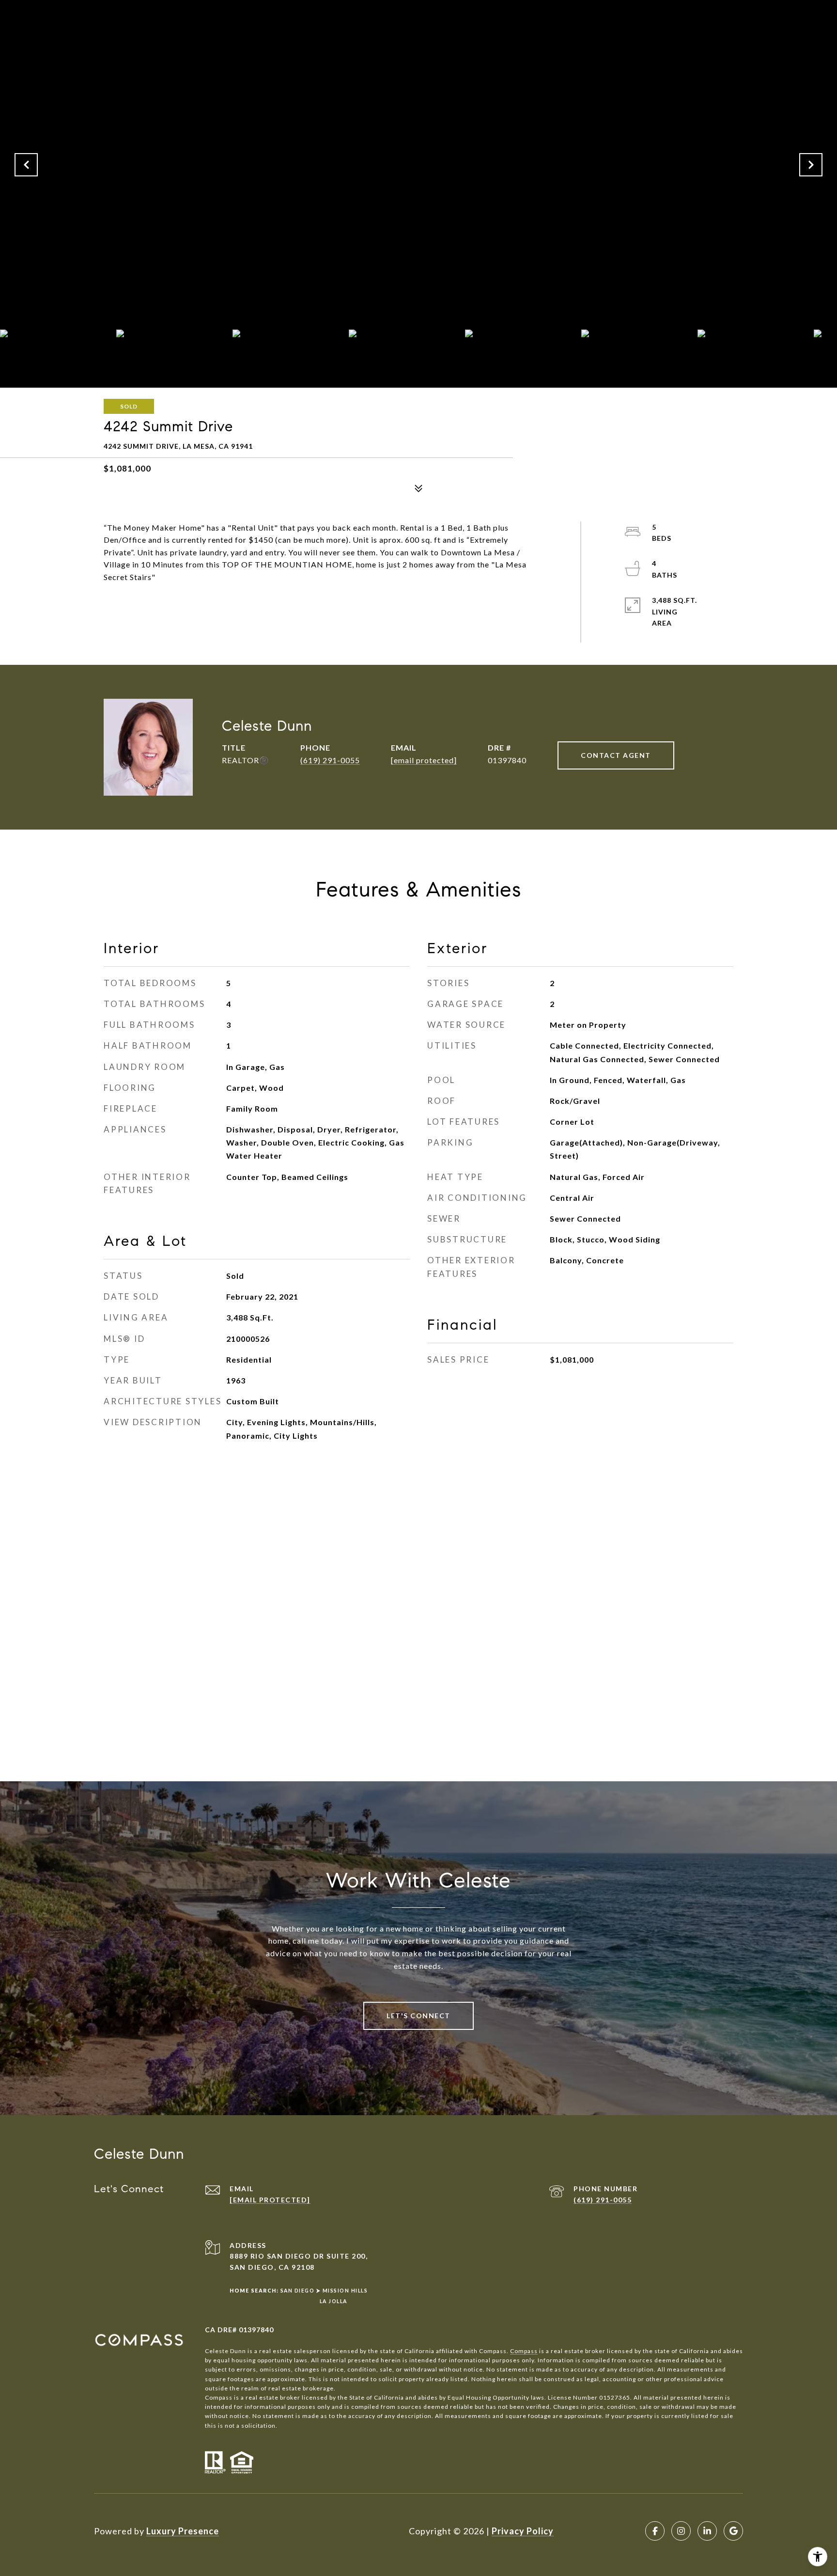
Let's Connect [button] (418, 2016)
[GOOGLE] (733, 2531)
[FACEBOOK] (655, 2531)
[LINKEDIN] (707, 2531)
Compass (524, 2351)
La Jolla (333, 2301)
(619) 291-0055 (330, 760)
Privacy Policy (523, 2531)
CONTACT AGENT (616, 755)
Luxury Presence (183, 2531)
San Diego (298, 2291)
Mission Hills (345, 2291)
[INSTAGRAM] (681, 2531)
